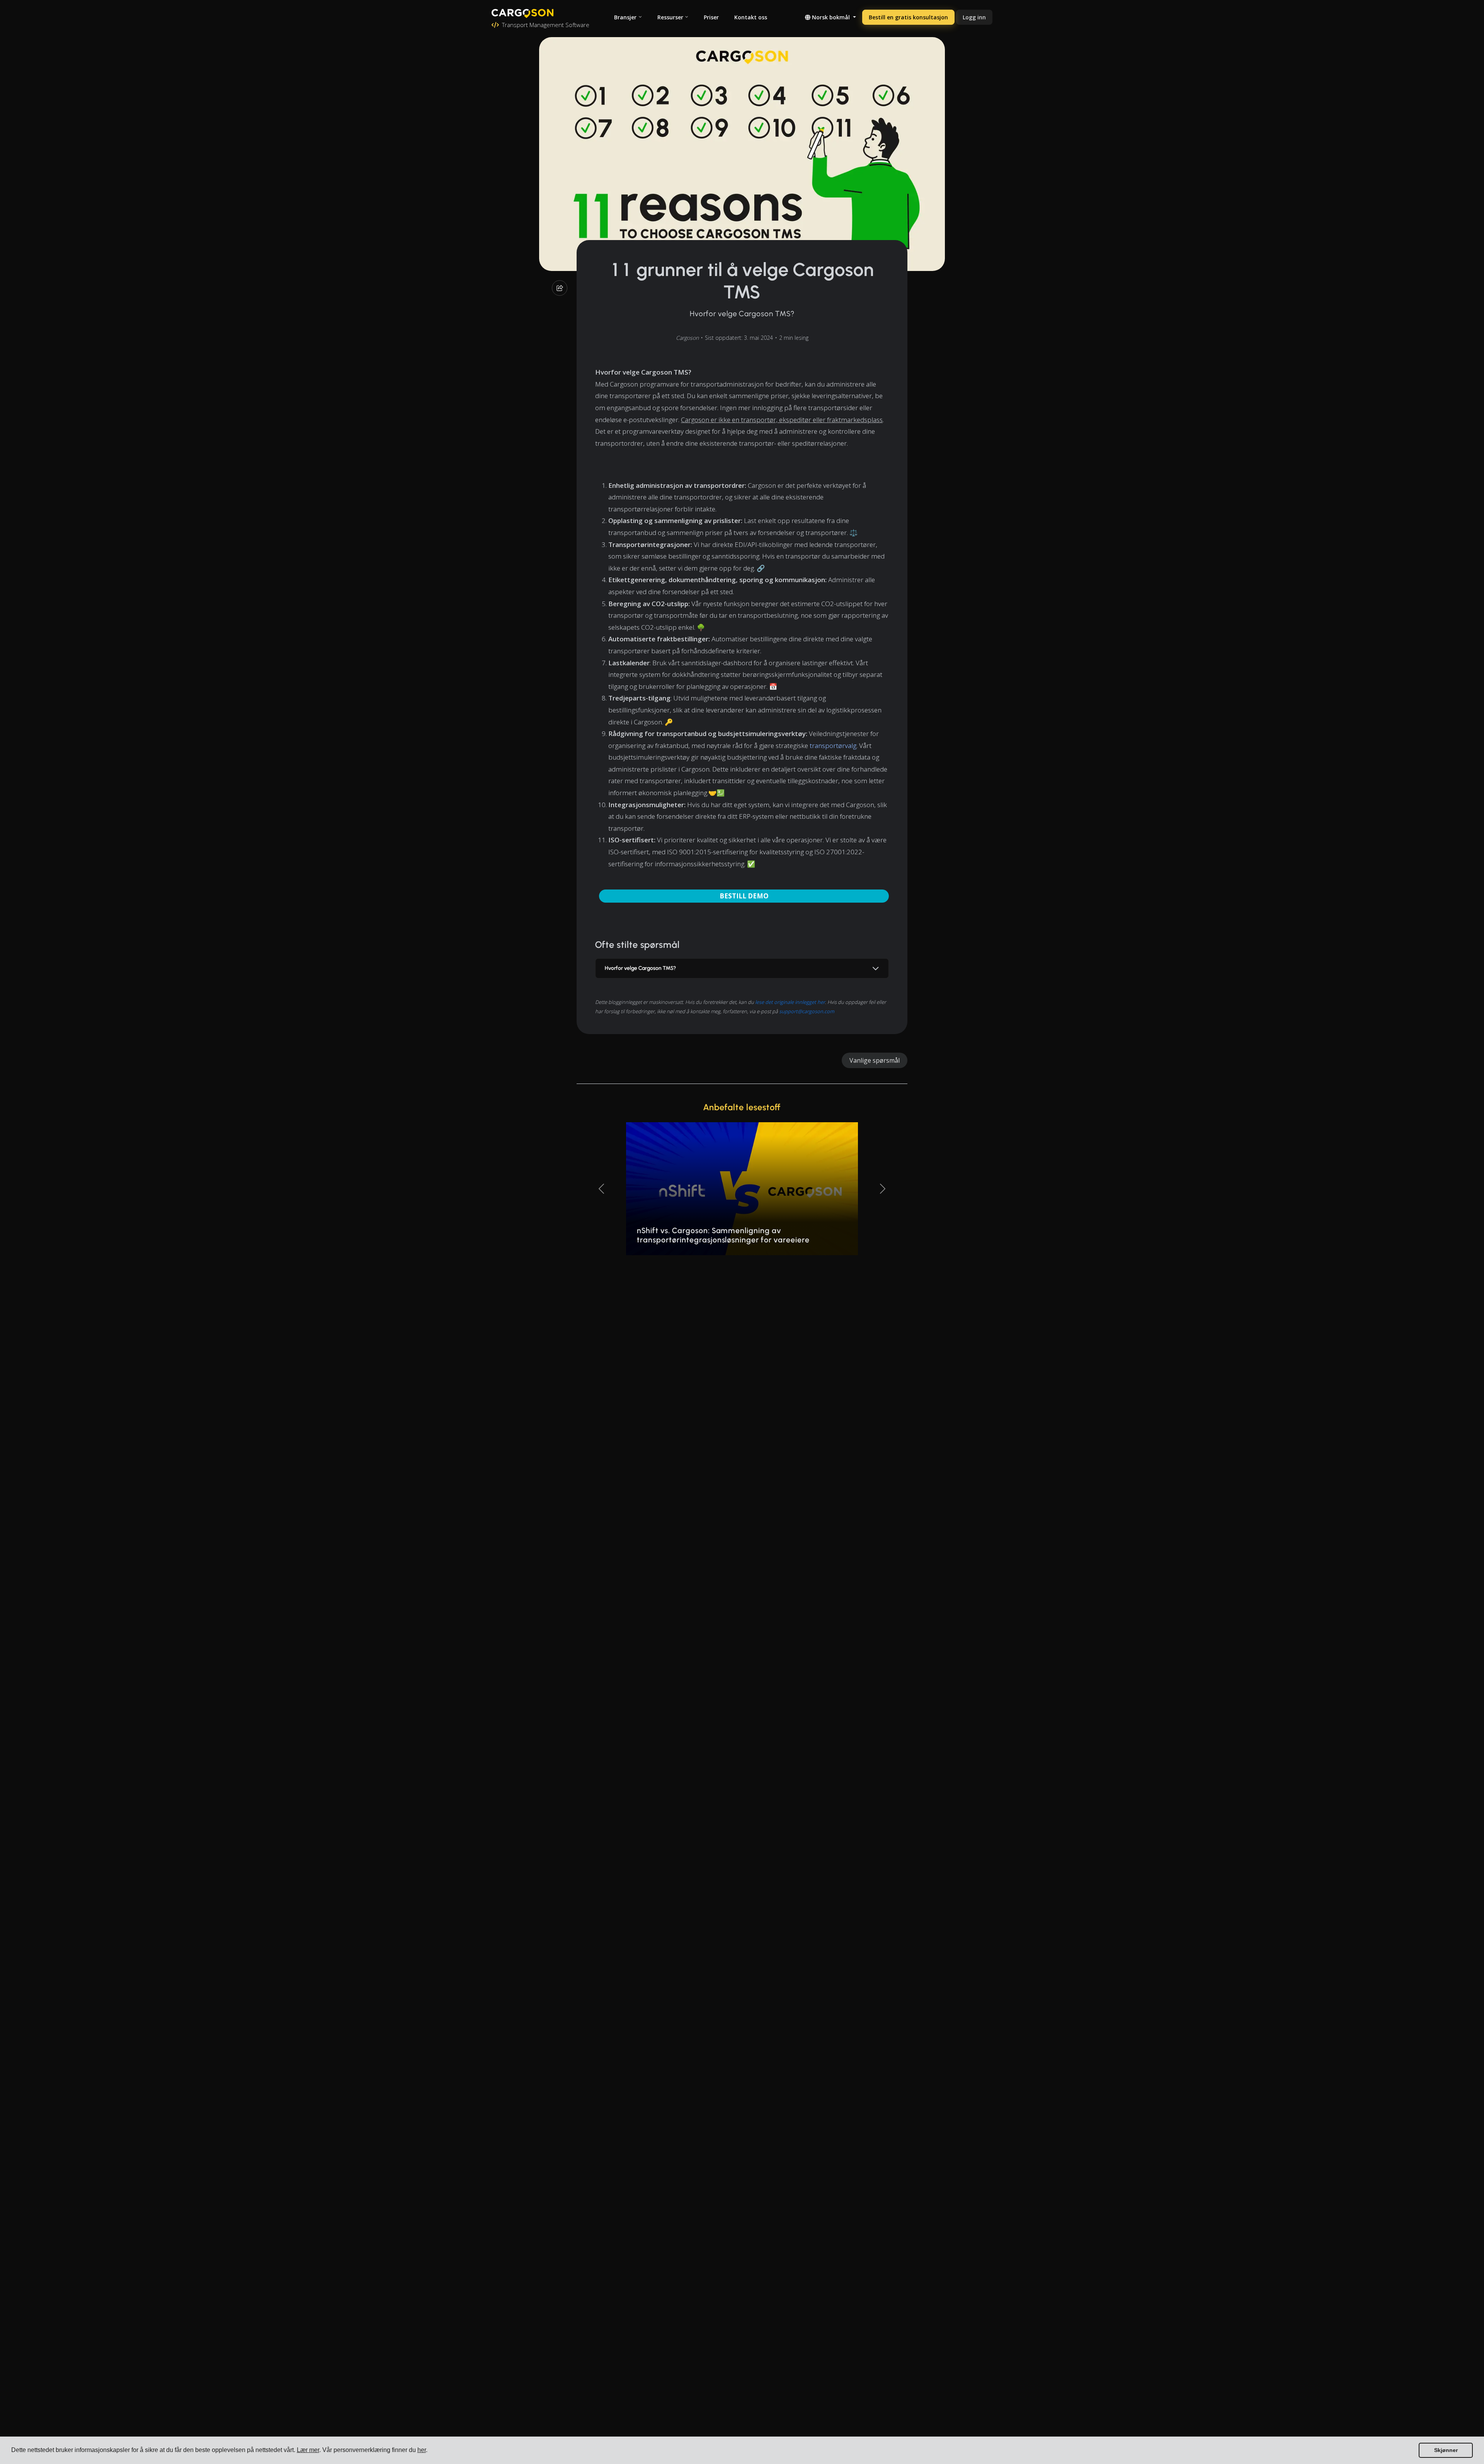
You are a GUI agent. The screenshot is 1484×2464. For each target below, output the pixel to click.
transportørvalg (833, 746)
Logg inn (974, 17)
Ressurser (670, 17)
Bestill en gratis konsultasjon (908, 17)
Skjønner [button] (1446, 2450)
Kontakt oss (751, 17)
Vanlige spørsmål (875, 1060)
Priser (711, 17)
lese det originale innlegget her (790, 1002)
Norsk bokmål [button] (831, 17)
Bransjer (625, 17)
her (422, 2450)
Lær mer (308, 2450)
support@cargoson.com (807, 1011)
